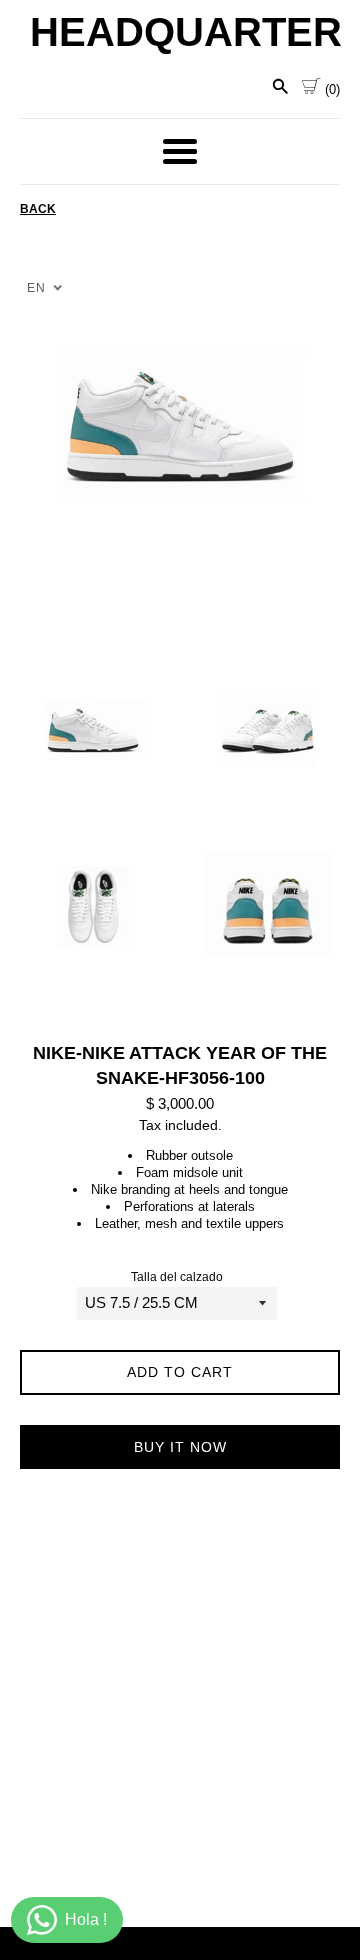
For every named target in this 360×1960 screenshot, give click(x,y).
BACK (38, 209)
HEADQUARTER (180, 32)
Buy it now (180, 1447)
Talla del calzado (177, 1277)
